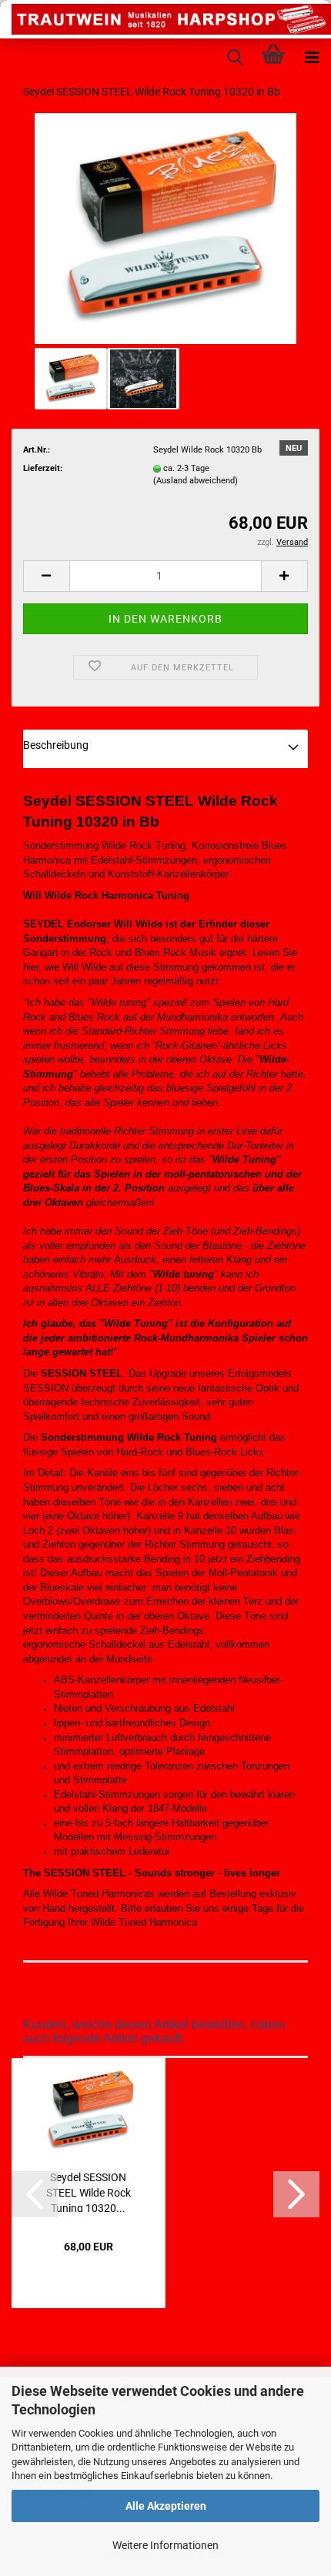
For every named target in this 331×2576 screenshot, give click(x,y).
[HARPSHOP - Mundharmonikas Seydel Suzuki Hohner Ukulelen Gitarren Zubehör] (165, 19)
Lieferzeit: (43, 468)
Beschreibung (56, 745)
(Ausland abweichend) (196, 481)
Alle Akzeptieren (166, 2506)
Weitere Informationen (165, 2545)
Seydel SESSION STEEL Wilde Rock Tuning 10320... (89, 2192)
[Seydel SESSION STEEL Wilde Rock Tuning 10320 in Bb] (166, 228)
